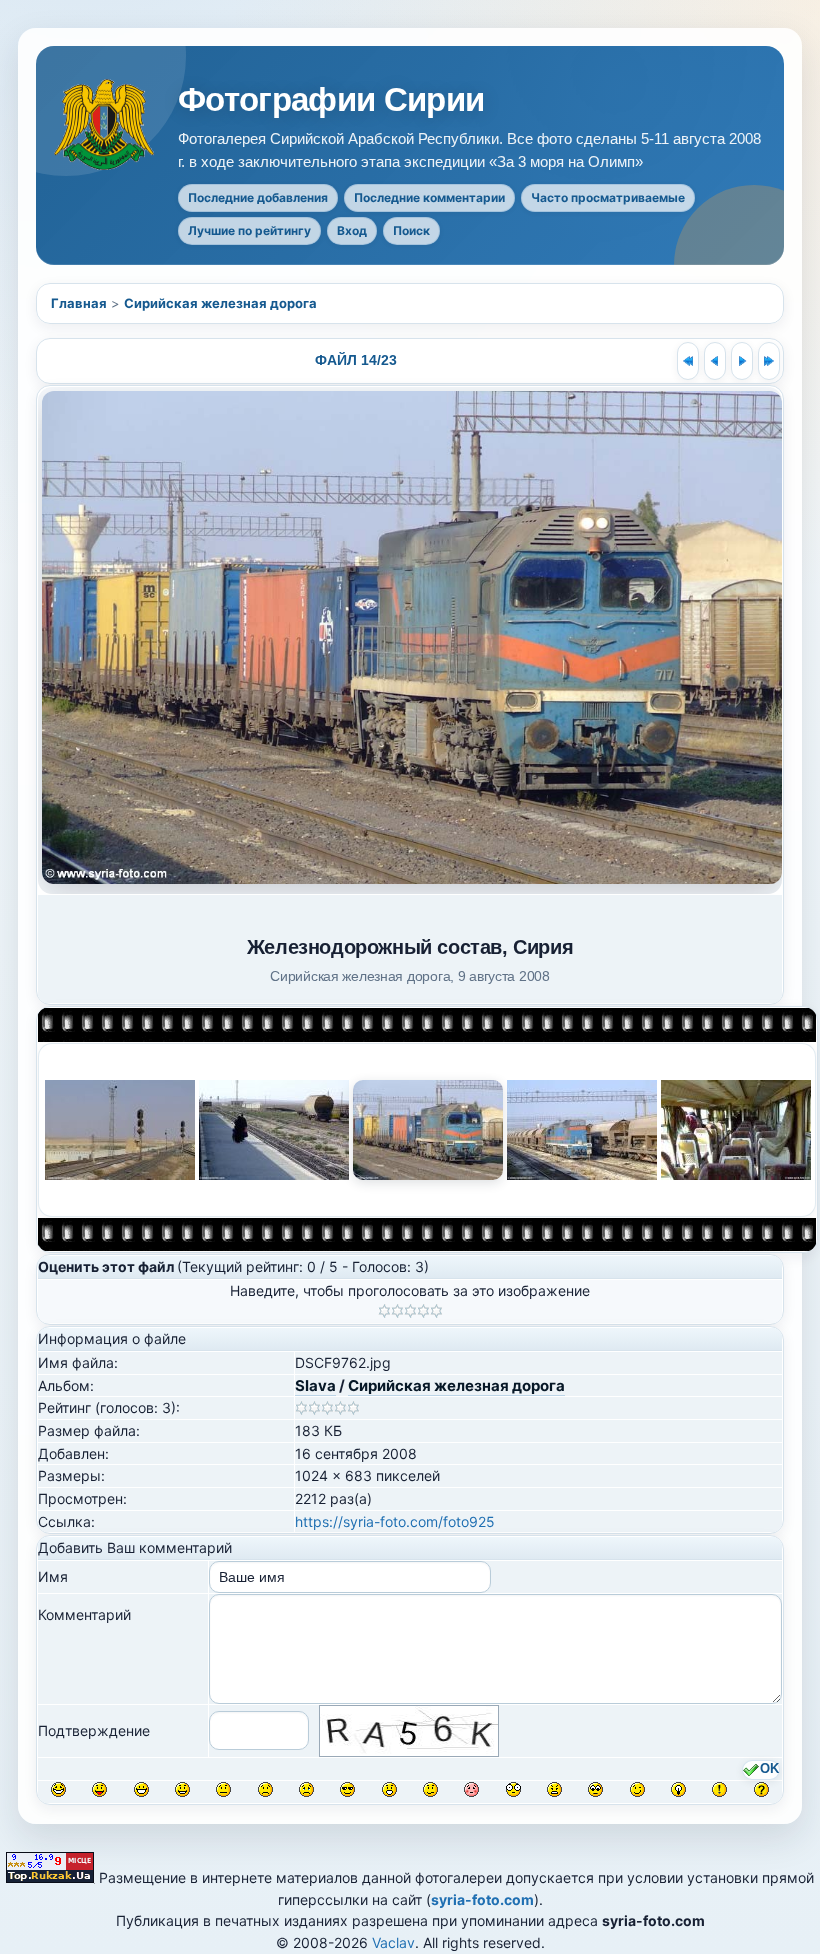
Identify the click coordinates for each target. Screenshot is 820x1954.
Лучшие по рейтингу (249, 230)
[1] (384, 1311)
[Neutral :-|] (223, 1789)
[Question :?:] (761, 1789)
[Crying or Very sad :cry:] (306, 1789)
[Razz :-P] (99, 1789)
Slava (315, 1385)
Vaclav (393, 1942)
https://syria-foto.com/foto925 (395, 1521)
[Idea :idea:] (678, 1789)
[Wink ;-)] (637, 1789)
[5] (436, 1311)
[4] (423, 1311)
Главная (79, 303)
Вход (352, 230)
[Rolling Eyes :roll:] (595, 1789)
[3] (410, 1311)
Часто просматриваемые (608, 197)
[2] (397, 1311)
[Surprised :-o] (389, 1789)
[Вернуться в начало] (688, 361)
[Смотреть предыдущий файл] (715, 361)
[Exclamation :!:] (719, 1789)
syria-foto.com (482, 1899)
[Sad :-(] (265, 1789)
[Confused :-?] (430, 1789)
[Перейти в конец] (769, 361)
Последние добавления (258, 197)
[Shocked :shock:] (513, 1789)
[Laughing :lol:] (58, 1789)
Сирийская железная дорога (220, 303)
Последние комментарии (429, 197)
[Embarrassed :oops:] (471, 1789)
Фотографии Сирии (331, 100)
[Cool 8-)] (347, 1789)
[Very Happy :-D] (141, 1789)
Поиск (411, 230)
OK (769, 1770)
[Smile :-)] (182, 1789)
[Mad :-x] (554, 1789)
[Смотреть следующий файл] (742, 361)
